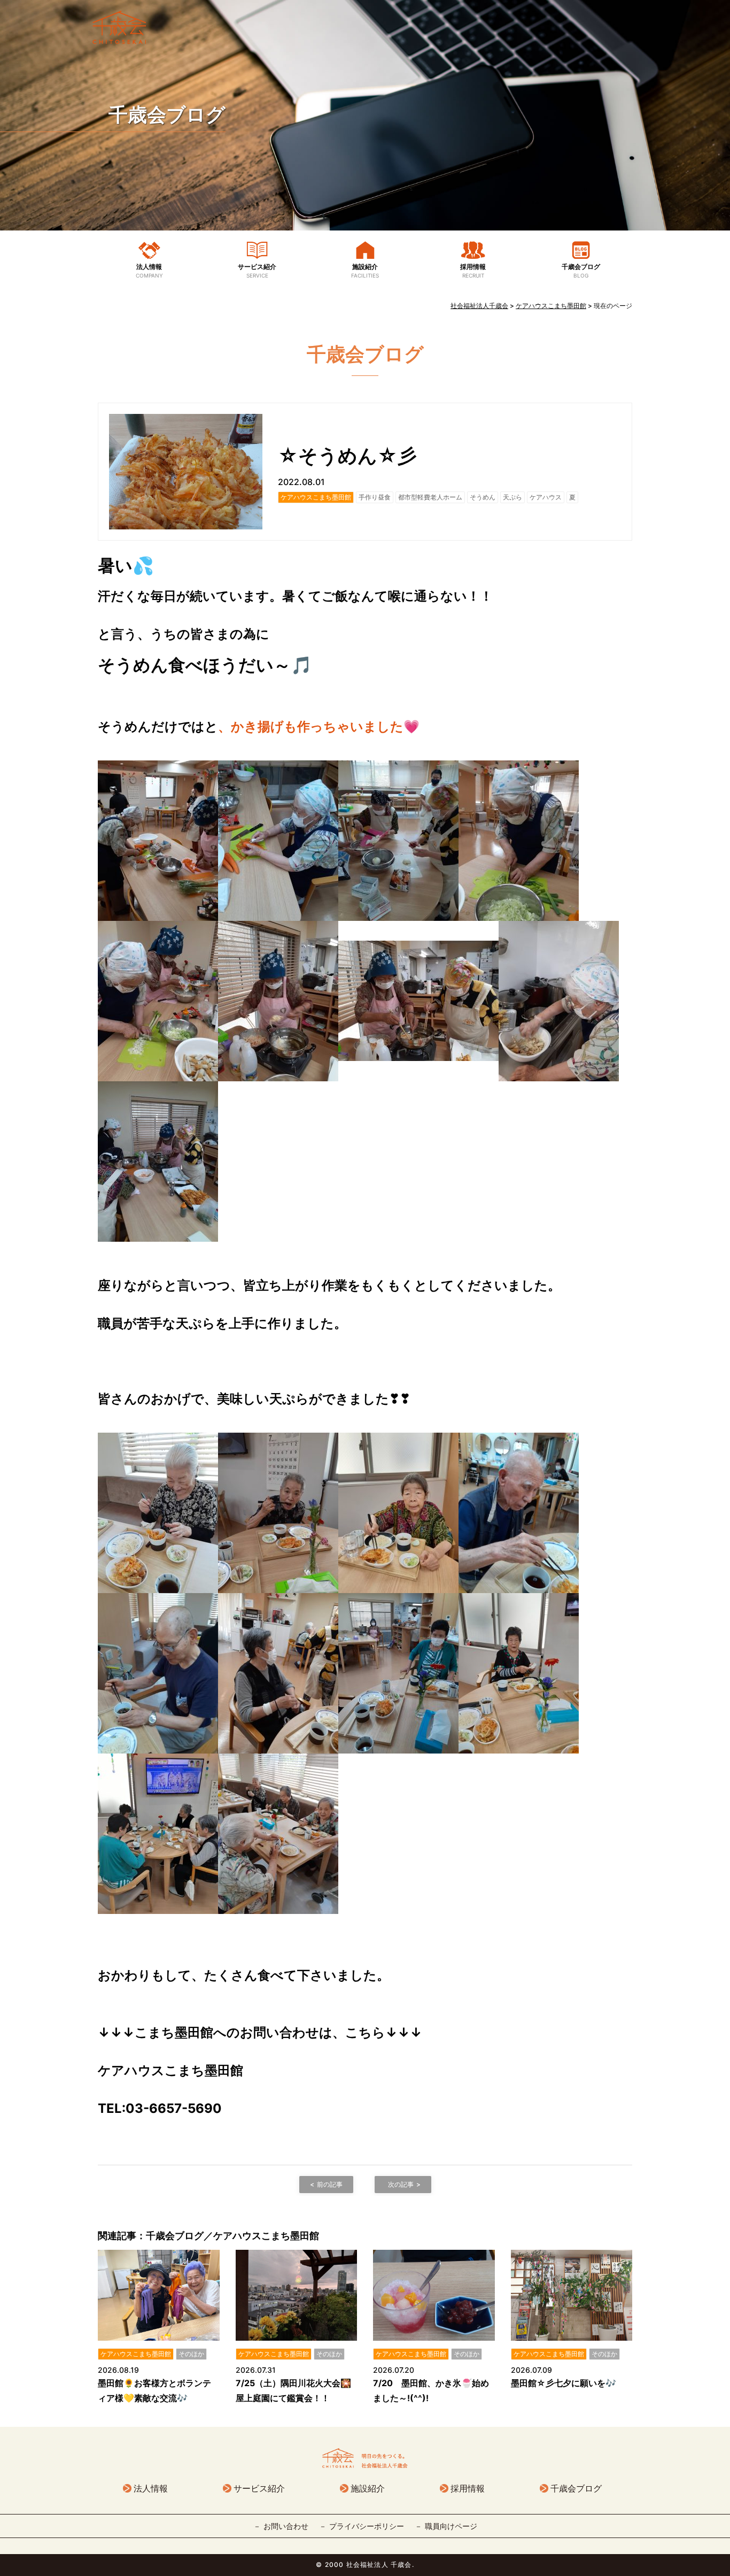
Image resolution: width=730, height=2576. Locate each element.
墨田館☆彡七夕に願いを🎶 (564, 2383)
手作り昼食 (375, 497)
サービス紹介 (257, 271)
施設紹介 (365, 271)
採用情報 (473, 271)
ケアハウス (546, 497)
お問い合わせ (286, 2526)
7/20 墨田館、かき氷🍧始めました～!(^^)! (431, 2390)
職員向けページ (451, 2526)
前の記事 (330, 2184)
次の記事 (401, 2184)
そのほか (191, 2354)
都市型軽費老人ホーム (430, 497)
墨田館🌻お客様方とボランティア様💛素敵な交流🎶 (154, 2390)
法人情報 (149, 271)
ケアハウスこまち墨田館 (316, 497)
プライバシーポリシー (367, 2526)
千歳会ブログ (167, 114)
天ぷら (512, 497)
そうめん (483, 497)
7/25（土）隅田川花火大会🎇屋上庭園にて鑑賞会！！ (293, 2390)
